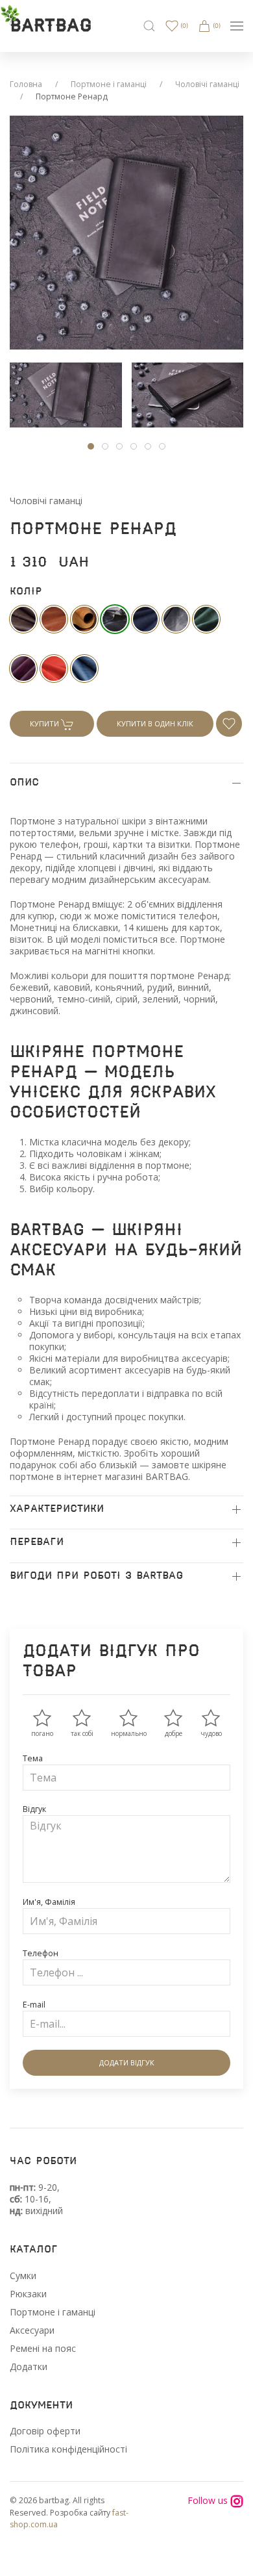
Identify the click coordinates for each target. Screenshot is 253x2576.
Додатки (29, 2366)
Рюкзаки (28, 2294)
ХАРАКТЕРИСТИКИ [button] (57, 1509)
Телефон (41, 1953)
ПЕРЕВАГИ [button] (37, 1542)
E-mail (34, 2005)
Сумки (23, 2276)
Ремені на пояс (43, 2348)
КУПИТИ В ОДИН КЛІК (155, 723)
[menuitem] (149, 26)
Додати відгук (127, 2062)
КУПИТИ (45, 723)
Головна (26, 84)
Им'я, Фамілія (49, 1902)
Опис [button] (24, 783)
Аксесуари (32, 2330)
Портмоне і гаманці (109, 84)
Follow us (209, 2501)
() (183, 26)
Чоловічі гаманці (207, 84)
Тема (33, 1758)
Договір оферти (45, 2431)
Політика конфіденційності (68, 2449)
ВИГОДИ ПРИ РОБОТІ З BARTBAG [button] (96, 1576)
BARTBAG (51, 26)
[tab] (66, 395)
